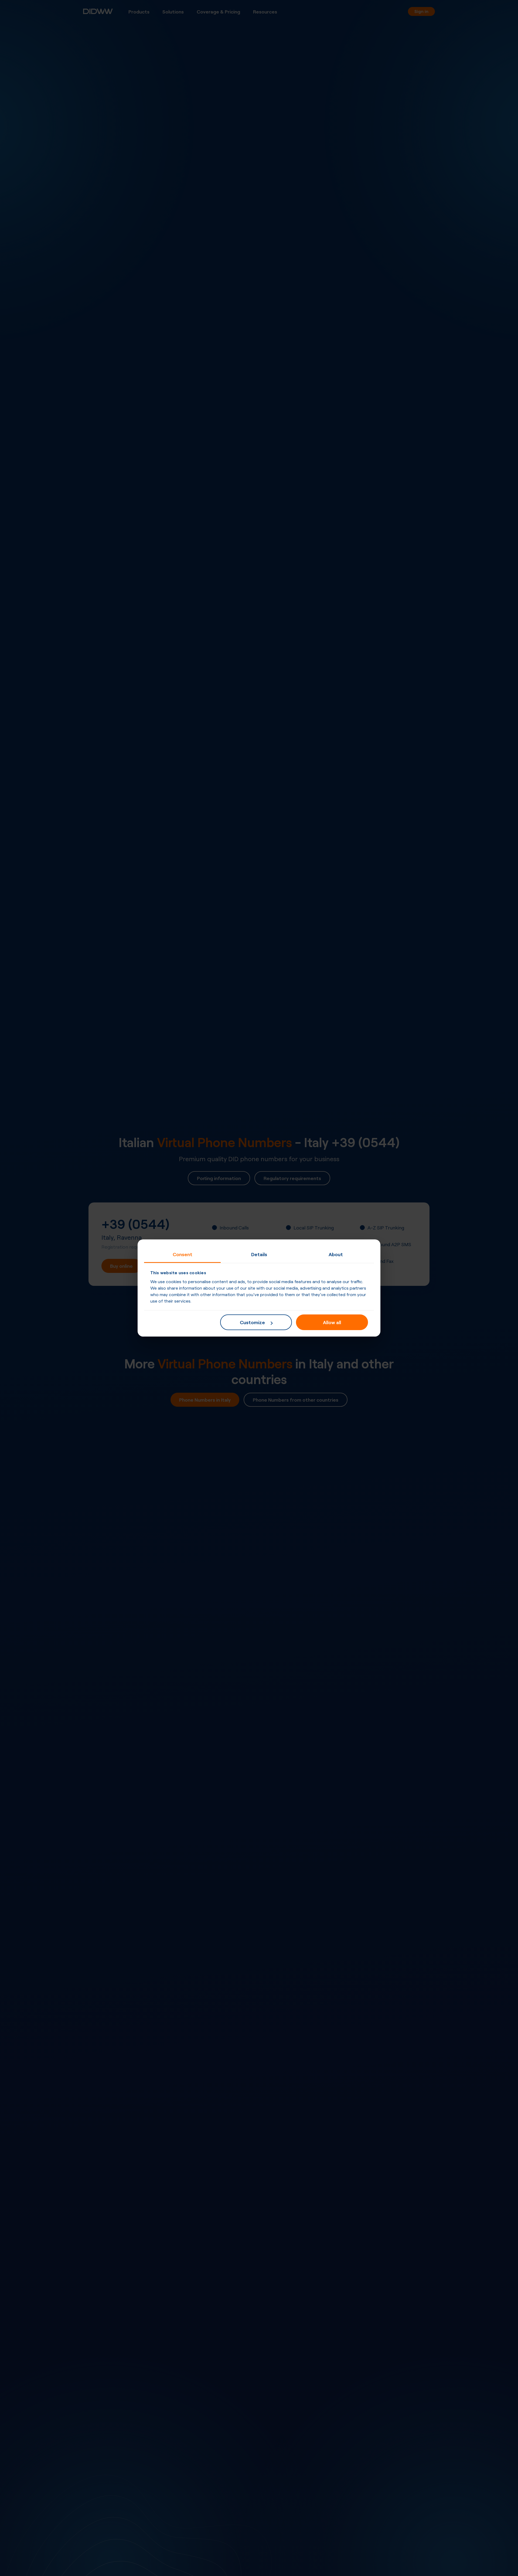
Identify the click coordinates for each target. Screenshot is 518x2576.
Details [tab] (259, 1254)
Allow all (332, 1322)
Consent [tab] (183, 1254)
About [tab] (336, 1254)
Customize (252, 1322)
